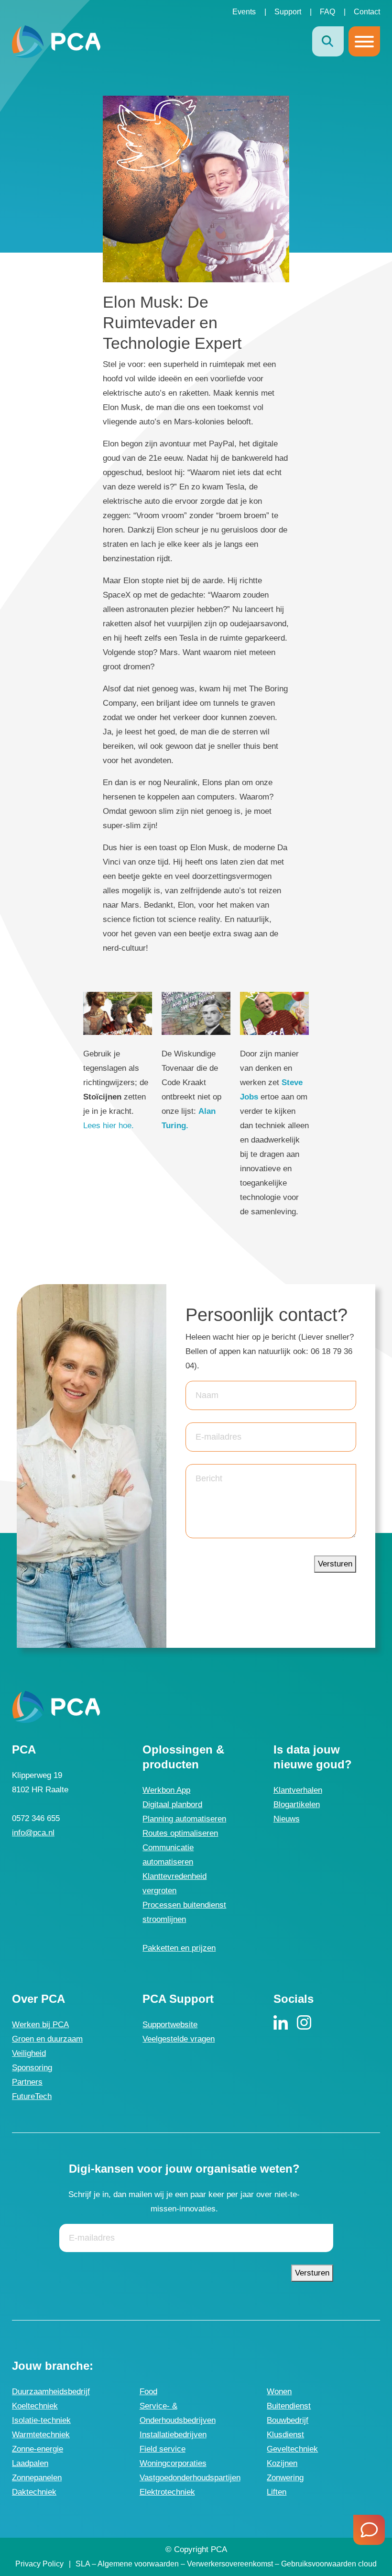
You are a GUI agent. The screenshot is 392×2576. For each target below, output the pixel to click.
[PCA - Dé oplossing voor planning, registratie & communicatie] (56, 41)
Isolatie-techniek (41, 2420)
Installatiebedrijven (173, 2435)
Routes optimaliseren (180, 1833)
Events (244, 12)
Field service (163, 2449)
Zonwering (285, 2478)
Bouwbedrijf (288, 2420)
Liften (277, 2492)
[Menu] (364, 42)
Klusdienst (285, 2435)
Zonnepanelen (37, 2478)
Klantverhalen (298, 1790)
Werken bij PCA (40, 2025)
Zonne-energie (38, 2449)
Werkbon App (166, 1790)
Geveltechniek (292, 2449)
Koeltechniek (35, 2406)
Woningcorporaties (173, 2463)
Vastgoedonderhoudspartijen (190, 2478)
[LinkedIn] (281, 2022)
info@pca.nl (33, 1833)
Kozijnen (282, 2463)
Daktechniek (34, 2492)
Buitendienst (289, 2406)
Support (288, 12)
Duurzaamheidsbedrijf (51, 2392)
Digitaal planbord (172, 1804)
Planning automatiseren (184, 1819)
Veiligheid (29, 2053)
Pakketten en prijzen (179, 1948)
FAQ (327, 12)
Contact (367, 12)
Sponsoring (32, 2068)
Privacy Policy (39, 2564)
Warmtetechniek (41, 2435)
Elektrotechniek (167, 2492)
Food (148, 2392)
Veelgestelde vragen (179, 2039)
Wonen (279, 2392)
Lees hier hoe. (109, 1126)
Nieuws (287, 1819)
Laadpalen (30, 2463)
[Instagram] (304, 2022)
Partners (27, 2082)
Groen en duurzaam (47, 2039)
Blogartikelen (297, 1804)
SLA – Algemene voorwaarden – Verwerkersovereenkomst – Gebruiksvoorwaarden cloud (226, 2564)
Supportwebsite (170, 2025)
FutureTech (32, 2096)
